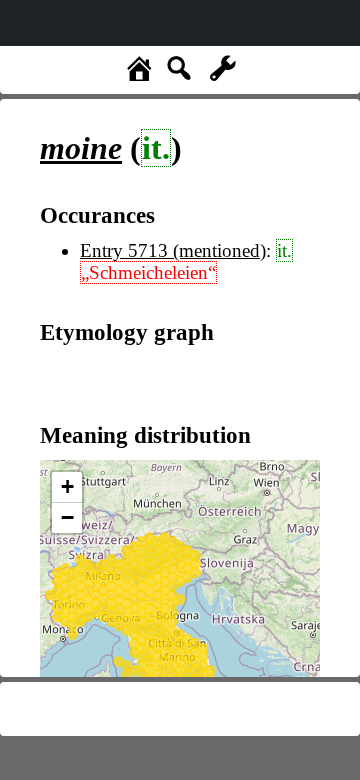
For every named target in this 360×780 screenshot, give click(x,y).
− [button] (67, 517)
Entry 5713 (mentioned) (173, 250)
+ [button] (67, 486)
